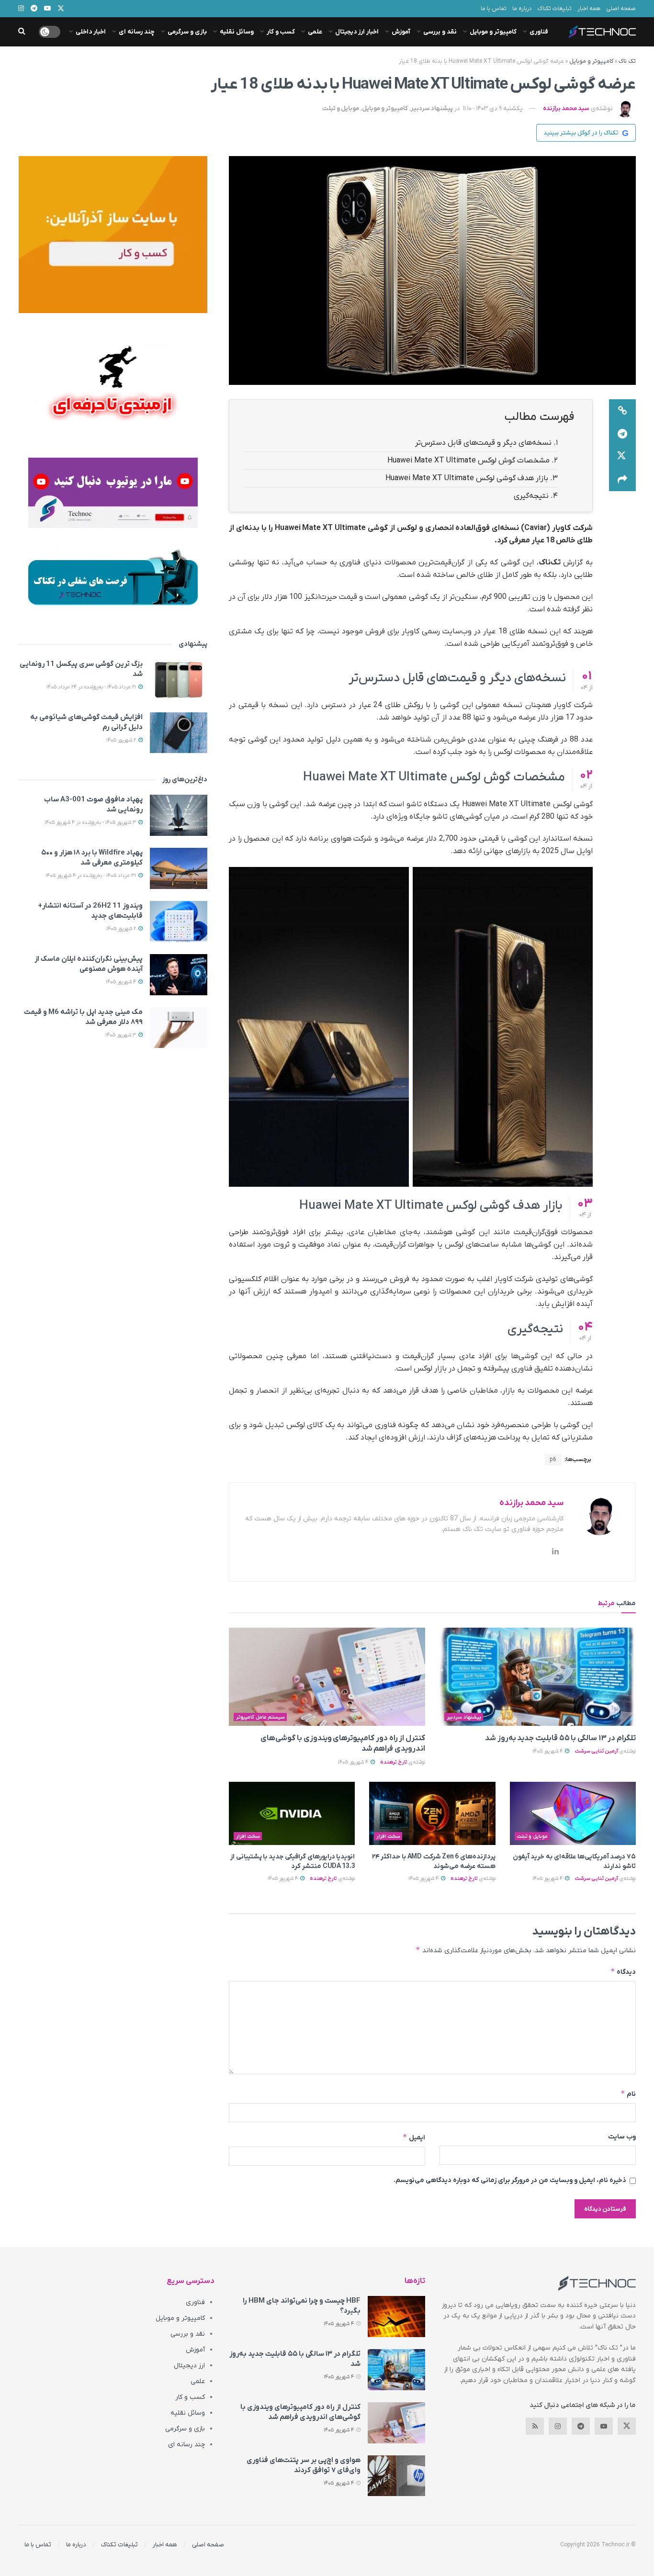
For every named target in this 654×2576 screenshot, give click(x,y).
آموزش (401, 32)
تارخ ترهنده (394, 1762)
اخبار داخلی (91, 32)
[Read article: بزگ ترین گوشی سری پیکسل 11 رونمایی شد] (179, 680)
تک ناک (627, 61)
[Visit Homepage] (602, 32)
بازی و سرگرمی (187, 32)
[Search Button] (22, 32)
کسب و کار (281, 32)
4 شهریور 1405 (548, 1751)
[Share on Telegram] (622, 434)
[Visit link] (113, 235)
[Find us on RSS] (535, 2426)
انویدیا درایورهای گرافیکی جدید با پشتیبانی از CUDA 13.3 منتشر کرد (293, 1862)
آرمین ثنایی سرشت (596, 1751)
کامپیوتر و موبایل (493, 32)
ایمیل (414, 2137)
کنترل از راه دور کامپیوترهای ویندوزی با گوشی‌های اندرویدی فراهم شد (300, 2412)
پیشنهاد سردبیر (432, 108)
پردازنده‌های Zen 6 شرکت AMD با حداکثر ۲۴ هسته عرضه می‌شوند (434, 1862)
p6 (553, 1460)
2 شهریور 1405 (122, 740)
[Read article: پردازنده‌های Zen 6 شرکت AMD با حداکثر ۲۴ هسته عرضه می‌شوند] (432, 1813)
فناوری (539, 32)
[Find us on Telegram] (581, 2426)
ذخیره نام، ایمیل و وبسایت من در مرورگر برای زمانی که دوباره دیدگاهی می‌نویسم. (510, 2180)
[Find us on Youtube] (604, 2426)
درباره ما (522, 9)
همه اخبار (589, 9)
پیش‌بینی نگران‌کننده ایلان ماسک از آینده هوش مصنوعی (89, 964)
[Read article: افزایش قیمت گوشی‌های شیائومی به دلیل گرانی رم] (179, 733)
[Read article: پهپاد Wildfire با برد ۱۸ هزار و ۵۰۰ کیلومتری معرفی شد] (179, 868)
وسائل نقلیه (237, 32)
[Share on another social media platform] (622, 480)
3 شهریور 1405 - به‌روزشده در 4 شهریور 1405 (91, 822)
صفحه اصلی (621, 9)
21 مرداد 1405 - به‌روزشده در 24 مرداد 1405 (92, 687)
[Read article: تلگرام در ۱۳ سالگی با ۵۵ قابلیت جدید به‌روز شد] (538, 1677)
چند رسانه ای (137, 32)
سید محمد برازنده (566, 108)
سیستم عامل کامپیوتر (260, 1717)
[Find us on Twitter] (627, 2426)
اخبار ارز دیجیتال (357, 32)
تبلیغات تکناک (555, 9)
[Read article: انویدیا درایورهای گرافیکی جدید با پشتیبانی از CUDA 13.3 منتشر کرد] (292, 1813)
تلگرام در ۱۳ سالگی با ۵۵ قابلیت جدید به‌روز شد (560, 1738)
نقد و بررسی (440, 32)
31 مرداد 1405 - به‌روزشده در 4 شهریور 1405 (91, 876)
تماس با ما (494, 9)
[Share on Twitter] (622, 457)
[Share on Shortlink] (622, 411)
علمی (315, 32)
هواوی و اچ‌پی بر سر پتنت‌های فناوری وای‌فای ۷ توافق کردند (304, 2465)
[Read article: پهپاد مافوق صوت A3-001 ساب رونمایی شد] (179, 815)
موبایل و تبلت (341, 108)
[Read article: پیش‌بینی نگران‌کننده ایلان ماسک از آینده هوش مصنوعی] (179, 975)
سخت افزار (388, 1836)
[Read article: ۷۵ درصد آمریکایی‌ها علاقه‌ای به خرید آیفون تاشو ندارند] (573, 1813)
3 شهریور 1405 (121, 1035)
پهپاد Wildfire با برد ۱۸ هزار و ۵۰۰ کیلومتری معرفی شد (92, 858)
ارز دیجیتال (189, 2366)
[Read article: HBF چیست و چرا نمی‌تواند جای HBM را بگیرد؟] (396, 2317)
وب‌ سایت (622, 2137)
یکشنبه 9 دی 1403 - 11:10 (493, 108)
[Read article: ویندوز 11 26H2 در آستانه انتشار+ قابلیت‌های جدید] (179, 922)
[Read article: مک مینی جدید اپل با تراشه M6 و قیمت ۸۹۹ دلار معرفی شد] (179, 1028)
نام (628, 2094)
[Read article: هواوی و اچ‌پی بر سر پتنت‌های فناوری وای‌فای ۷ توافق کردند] (396, 2476)
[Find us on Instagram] (558, 2426)
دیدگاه (623, 1972)
